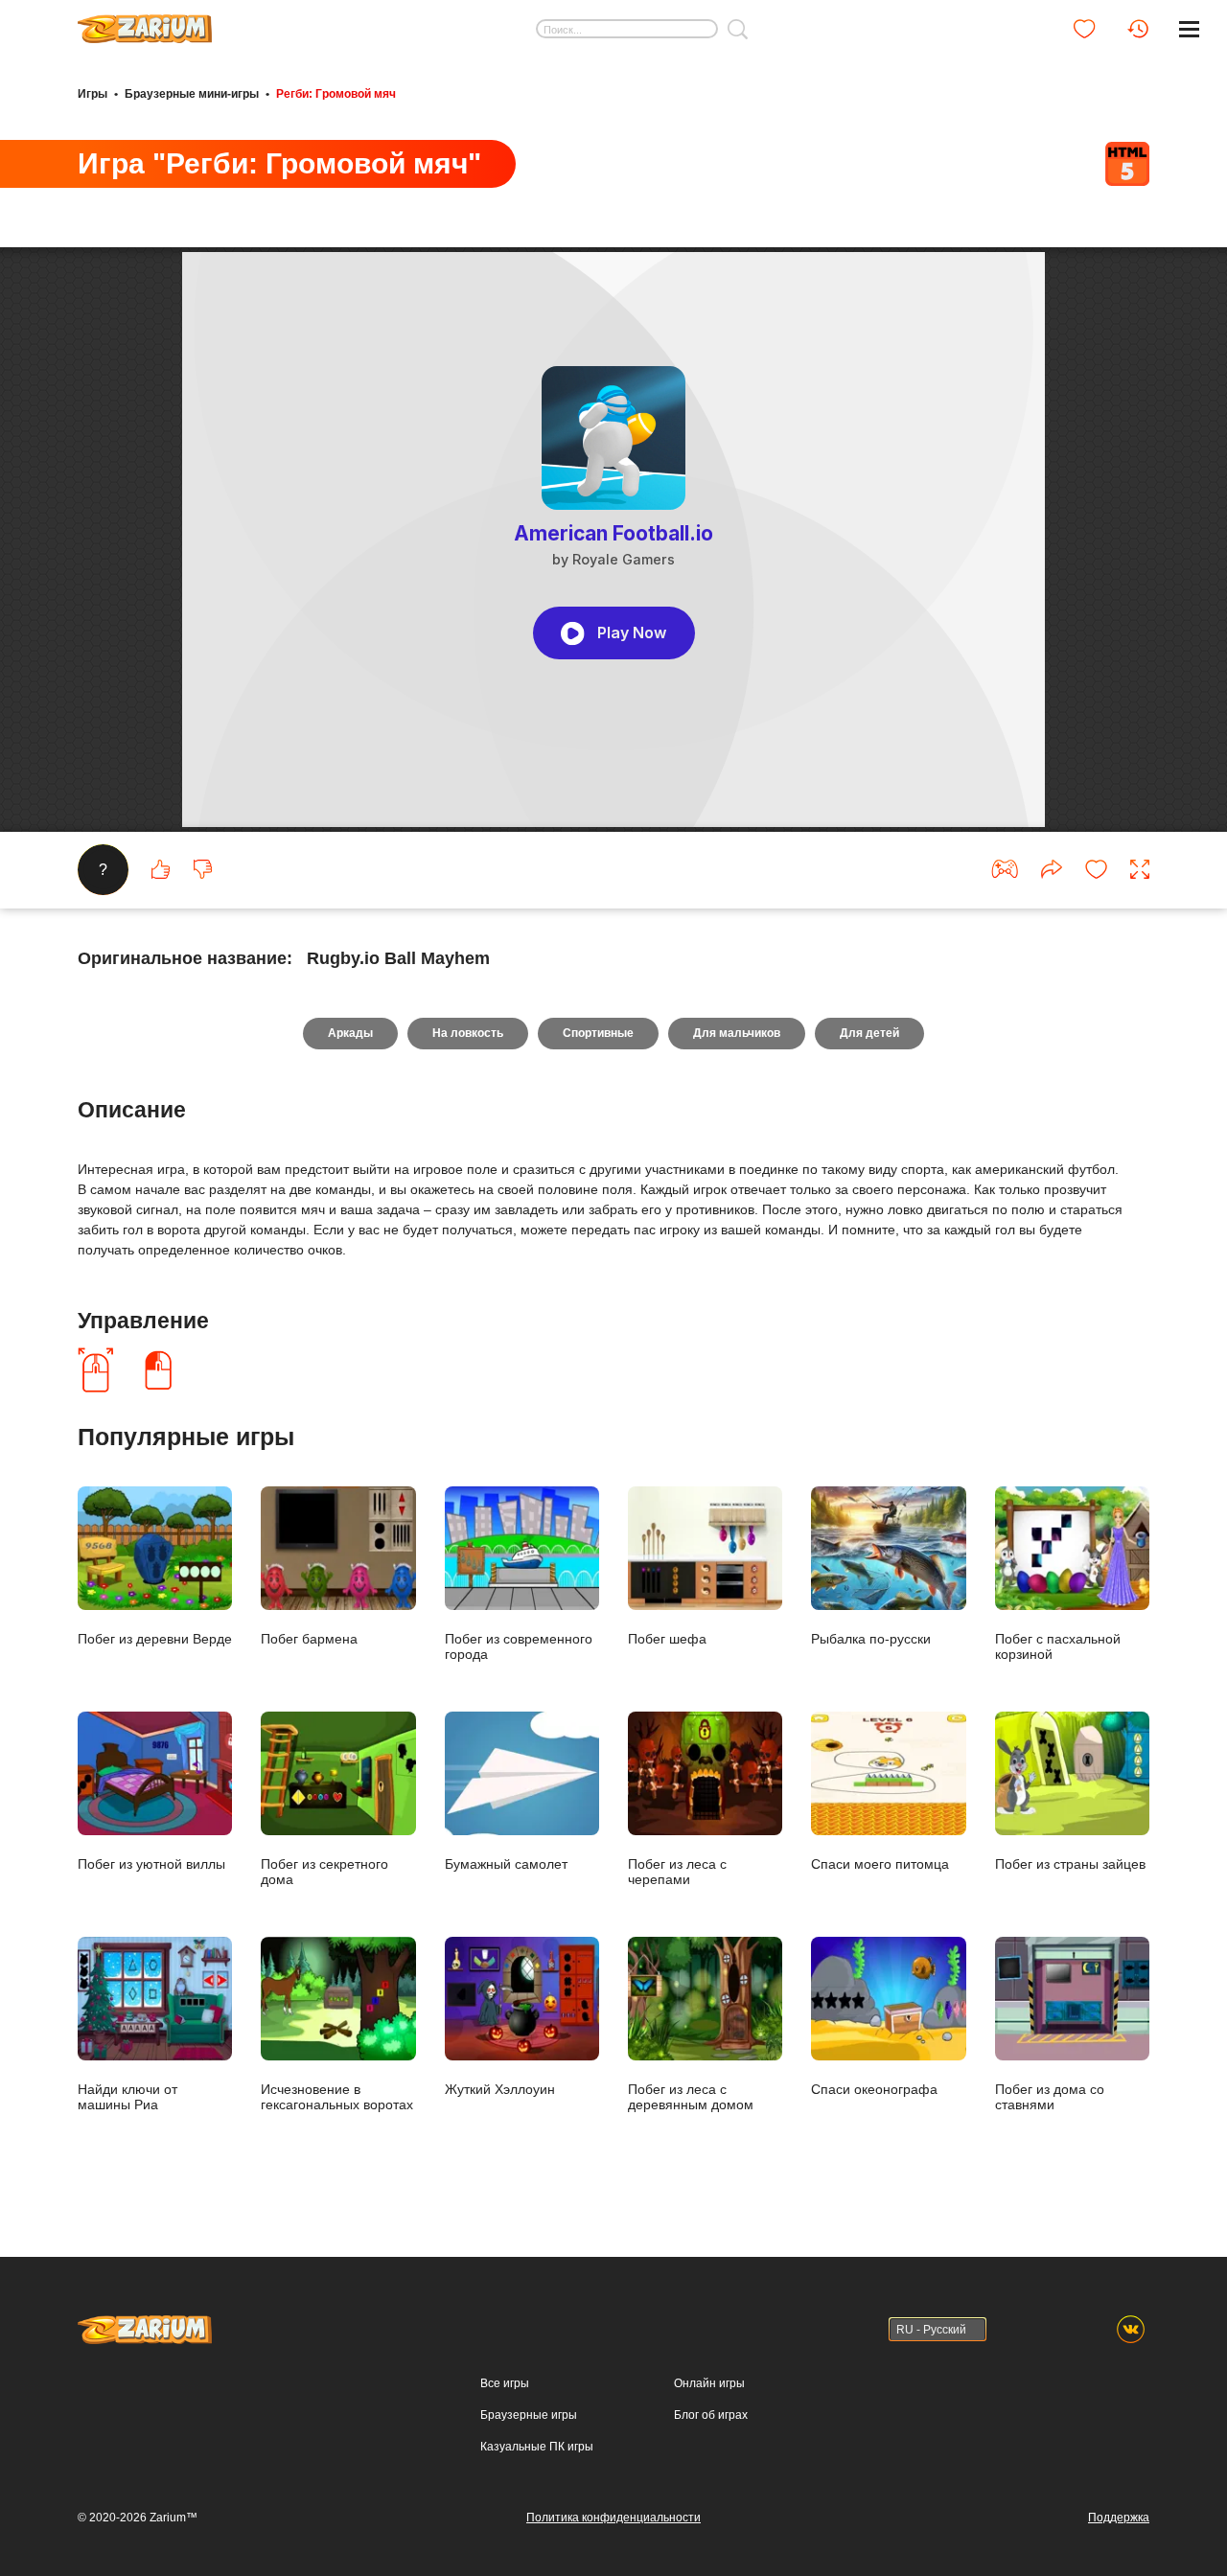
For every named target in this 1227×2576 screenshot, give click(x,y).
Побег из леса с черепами (677, 1871)
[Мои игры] (1084, 29)
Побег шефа (667, 1638)
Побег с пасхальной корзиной (1058, 1646)
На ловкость (468, 1033)
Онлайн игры (709, 2383)
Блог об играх (711, 2415)
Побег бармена (309, 1638)
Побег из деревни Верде (155, 1638)
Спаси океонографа (874, 2089)
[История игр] (1138, 29)
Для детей (869, 1033)
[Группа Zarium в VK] (1131, 2329)
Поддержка (1119, 2518)
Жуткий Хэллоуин (500, 2089)
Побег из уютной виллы (151, 1863)
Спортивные (598, 1033)
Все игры (505, 2383)
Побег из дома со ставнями (1050, 2096)
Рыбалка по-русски (871, 1638)
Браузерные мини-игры (192, 94)
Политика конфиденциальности (613, 2518)
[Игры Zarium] (145, 22)
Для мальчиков (737, 1033)
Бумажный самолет (506, 1863)
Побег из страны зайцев (1070, 1863)
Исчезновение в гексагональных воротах (337, 2096)
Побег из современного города (519, 1646)
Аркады (350, 1033)
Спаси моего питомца (880, 1863)
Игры (93, 94)
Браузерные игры (529, 2415)
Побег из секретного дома (324, 1871)
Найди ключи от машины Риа (127, 2096)
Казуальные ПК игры (537, 2447)
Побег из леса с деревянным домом (691, 2096)
